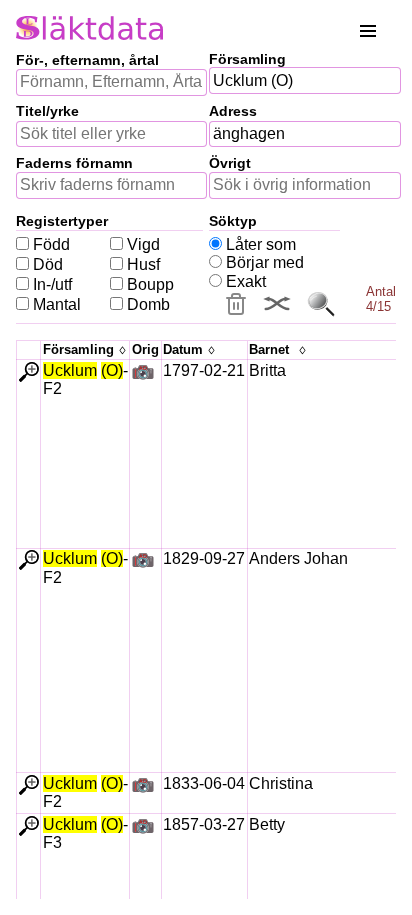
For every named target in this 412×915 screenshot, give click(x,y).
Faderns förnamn (74, 163)
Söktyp (233, 221)
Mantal (57, 304)
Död (48, 264)
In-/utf (52, 284)
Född (51, 244)
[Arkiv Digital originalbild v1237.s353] (143, 786)
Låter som (261, 244)
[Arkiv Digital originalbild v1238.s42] (143, 827)
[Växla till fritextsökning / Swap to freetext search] (277, 304)
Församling (247, 59)
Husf (143, 264)
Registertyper (62, 221)
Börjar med (265, 262)
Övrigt (230, 163)
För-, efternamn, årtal (87, 60)
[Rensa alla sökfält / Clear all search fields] (236, 304)
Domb (148, 304)
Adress (233, 111)
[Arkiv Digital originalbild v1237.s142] (143, 373)
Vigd (143, 244)
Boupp (150, 284)
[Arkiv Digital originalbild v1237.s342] (143, 561)
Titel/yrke (47, 111)
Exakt (246, 281)
